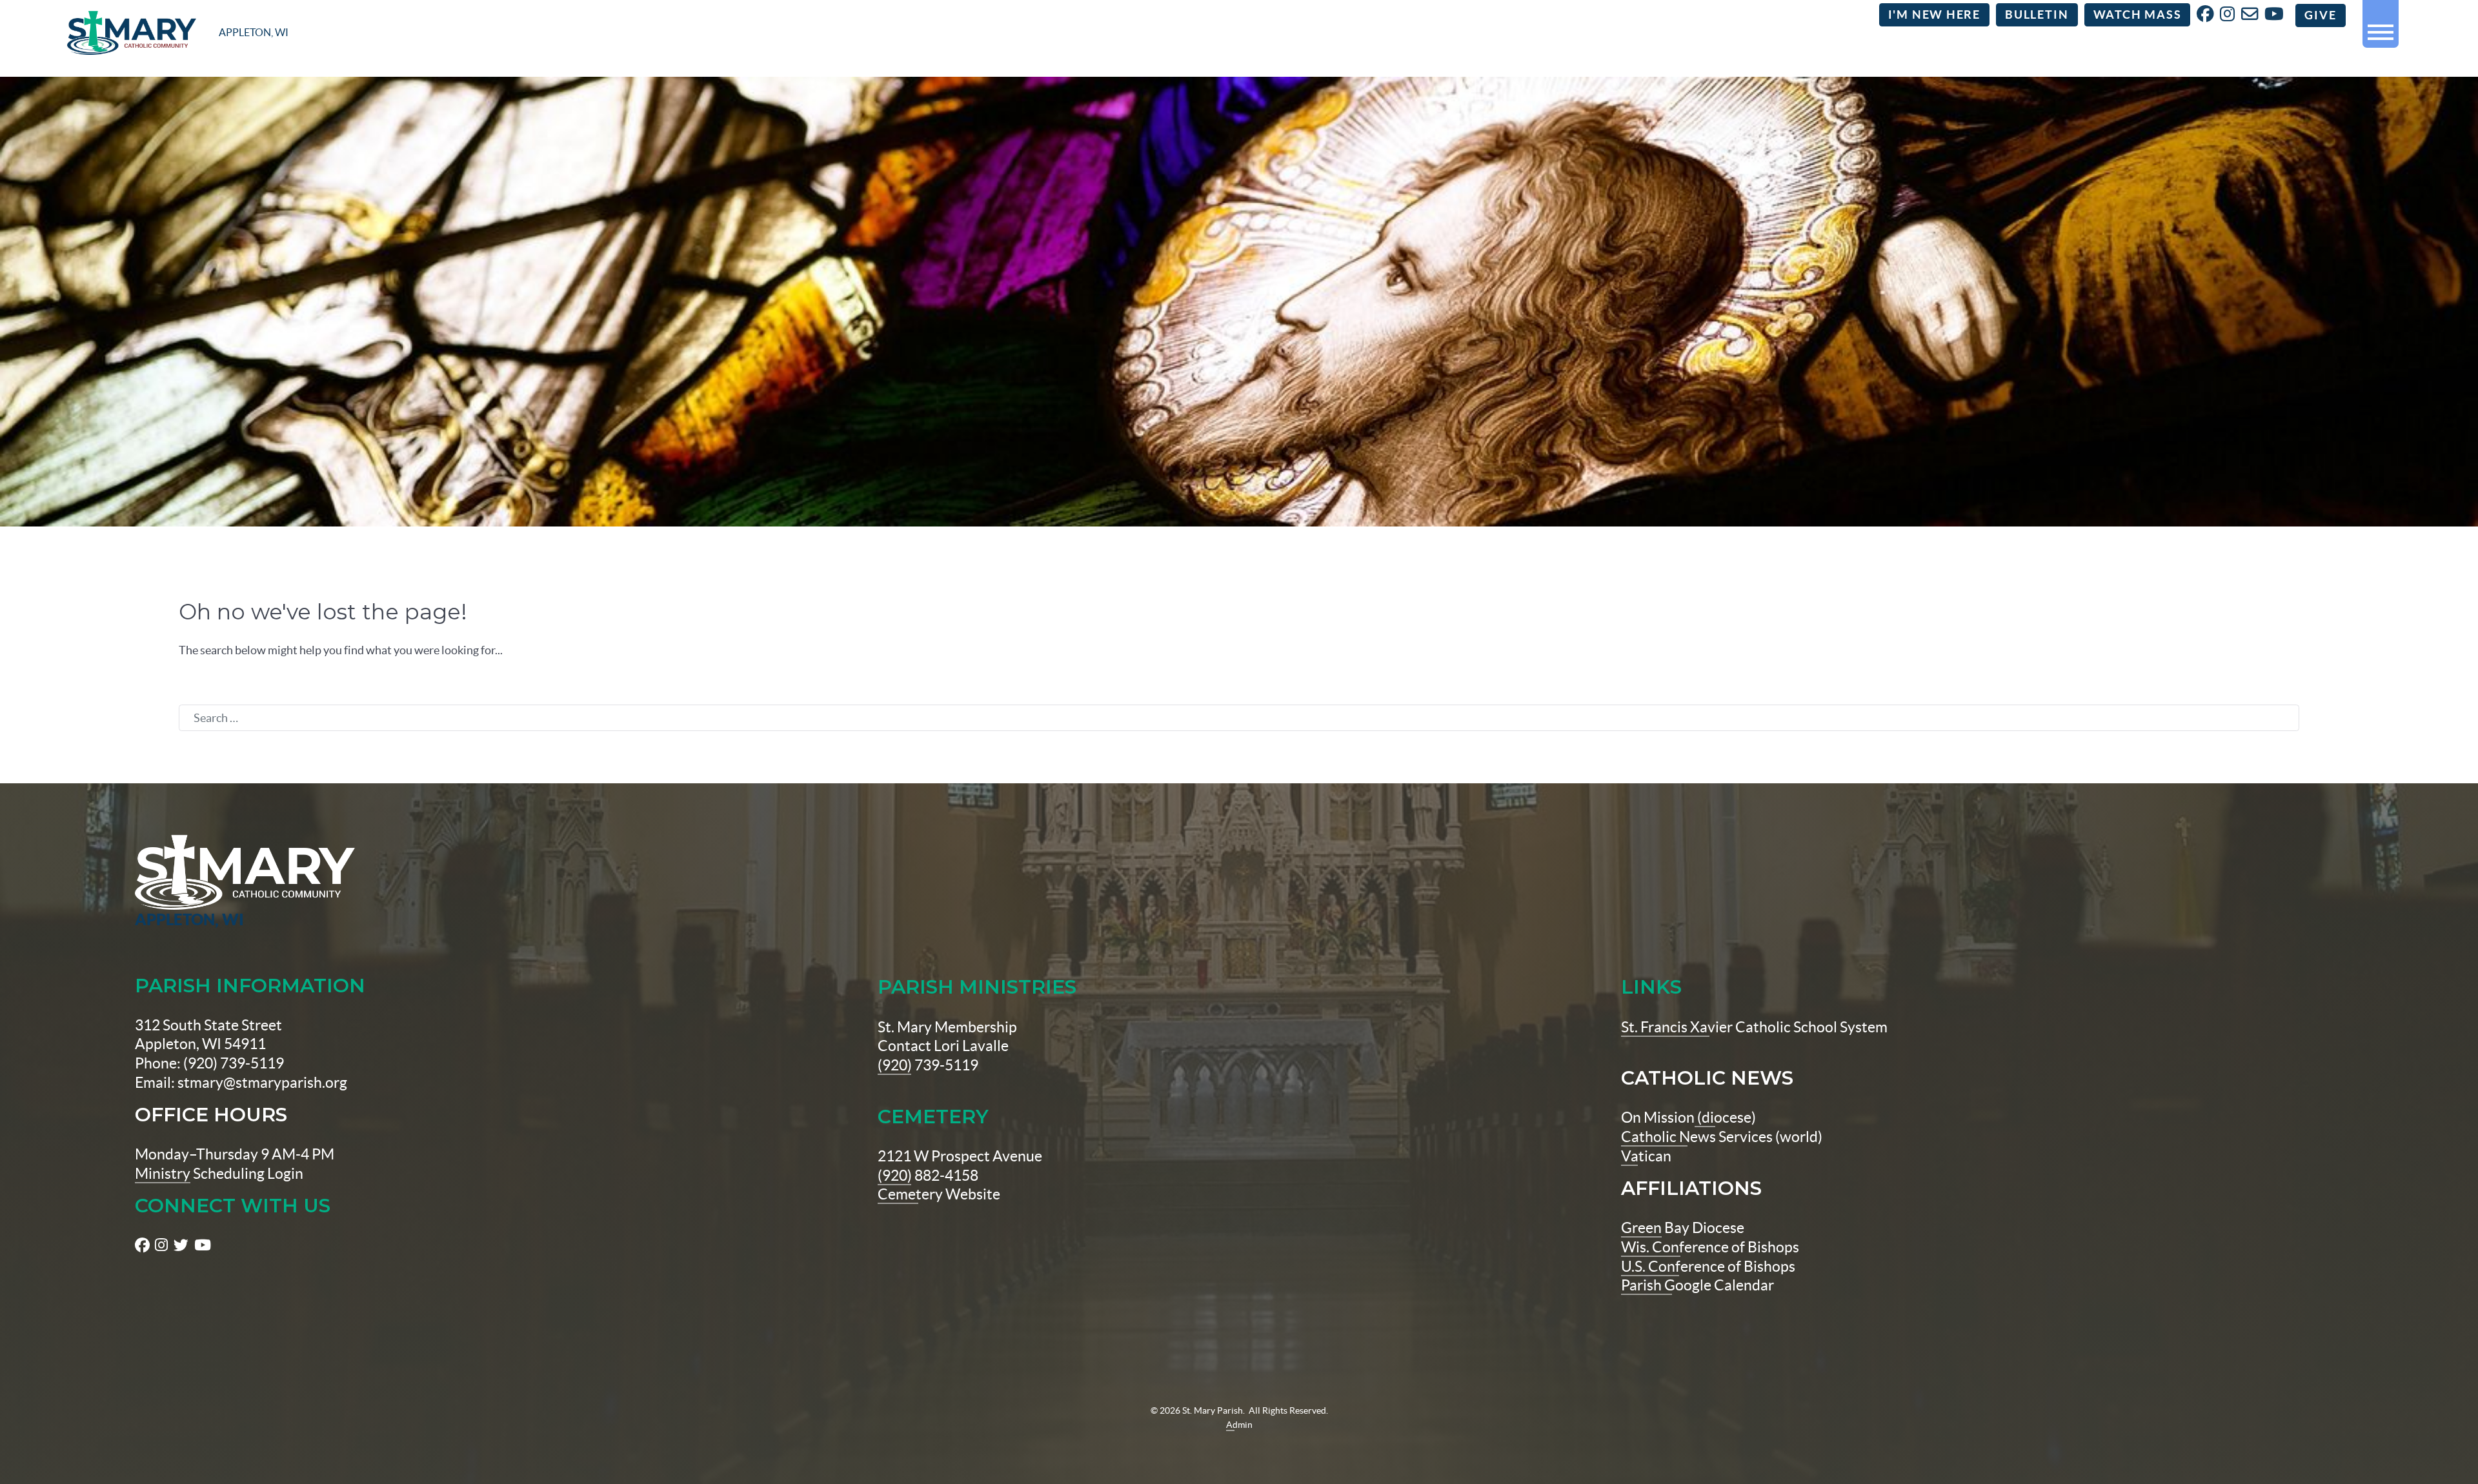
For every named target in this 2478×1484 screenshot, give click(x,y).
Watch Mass (2138, 15)
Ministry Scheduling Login (219, 1174)
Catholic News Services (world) (1722, 1137)
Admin (1239, 1425)
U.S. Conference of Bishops (1708, 1267)
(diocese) (1725, 1118)
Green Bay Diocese (1683, 1228)
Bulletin (2037, 15)
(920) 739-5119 (928, 1065)
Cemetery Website (939, 1194)
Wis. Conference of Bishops (1710, 1247)
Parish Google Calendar (1697, 1285)
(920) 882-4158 (928, 1176)
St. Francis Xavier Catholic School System (1754, 1027)
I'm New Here (1934, 15)
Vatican (1646, 1156)
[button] (2381, 27)
